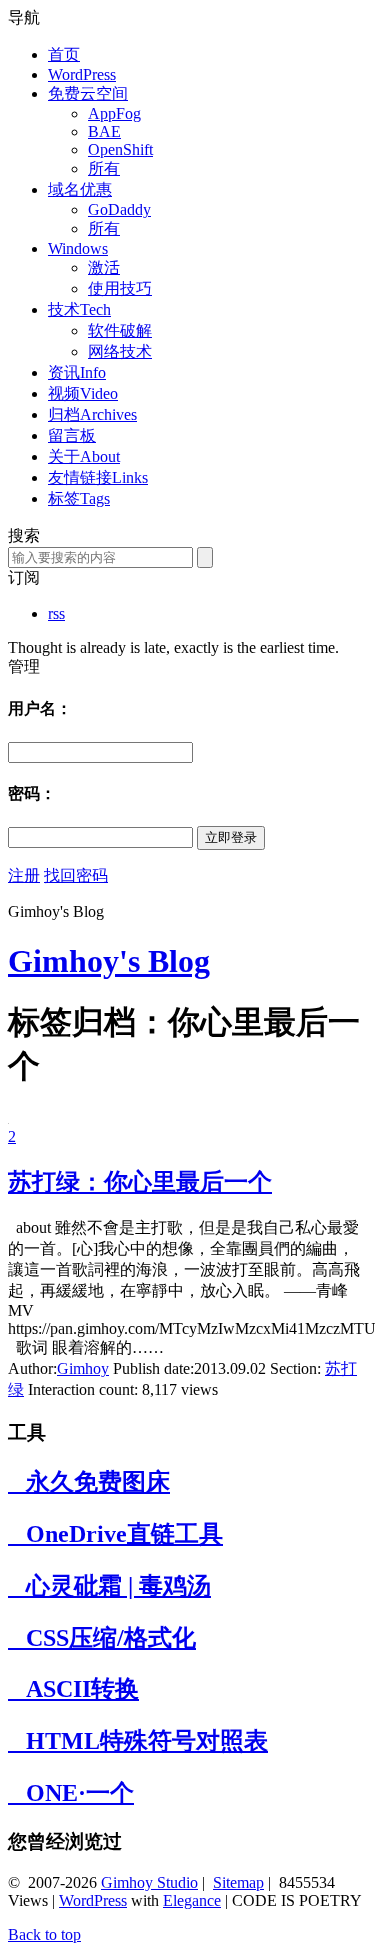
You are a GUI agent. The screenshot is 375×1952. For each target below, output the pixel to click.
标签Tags (79, 498)
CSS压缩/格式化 (102, 1638)
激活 (104, 267)
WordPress (82, 74)
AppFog (114, 113)
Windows (78, 248)
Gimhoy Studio (149, 1882)
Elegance (192, 1900)
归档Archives (92, 414)
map (250, 1882)
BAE (104, 131)
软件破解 (120, 330)
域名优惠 (80, 189)
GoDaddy (119, 209)
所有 (104, 168)
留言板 (72, 435)
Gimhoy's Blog (109, 961)
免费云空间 (88, 93)
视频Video (83, 393)
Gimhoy (83, 1368)
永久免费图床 (89, 1482)
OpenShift (120, 149)
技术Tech (79, 309)
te (231, 1882)
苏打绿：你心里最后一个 (140, 1182)
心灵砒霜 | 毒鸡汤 (109, 1586)
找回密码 (76, 875)
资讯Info (77, 372)
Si (219, 1882)
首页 (64, 54)
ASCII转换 (73, 1689)
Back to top (44, 1934)
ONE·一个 (71, 1793)
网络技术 (120, 351)
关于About (84, 456)
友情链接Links (98, 477)
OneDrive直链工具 (115, 1534)
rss (56, 613)
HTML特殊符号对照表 (138, 1741)
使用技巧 (120, 288)
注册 (24, 875)
